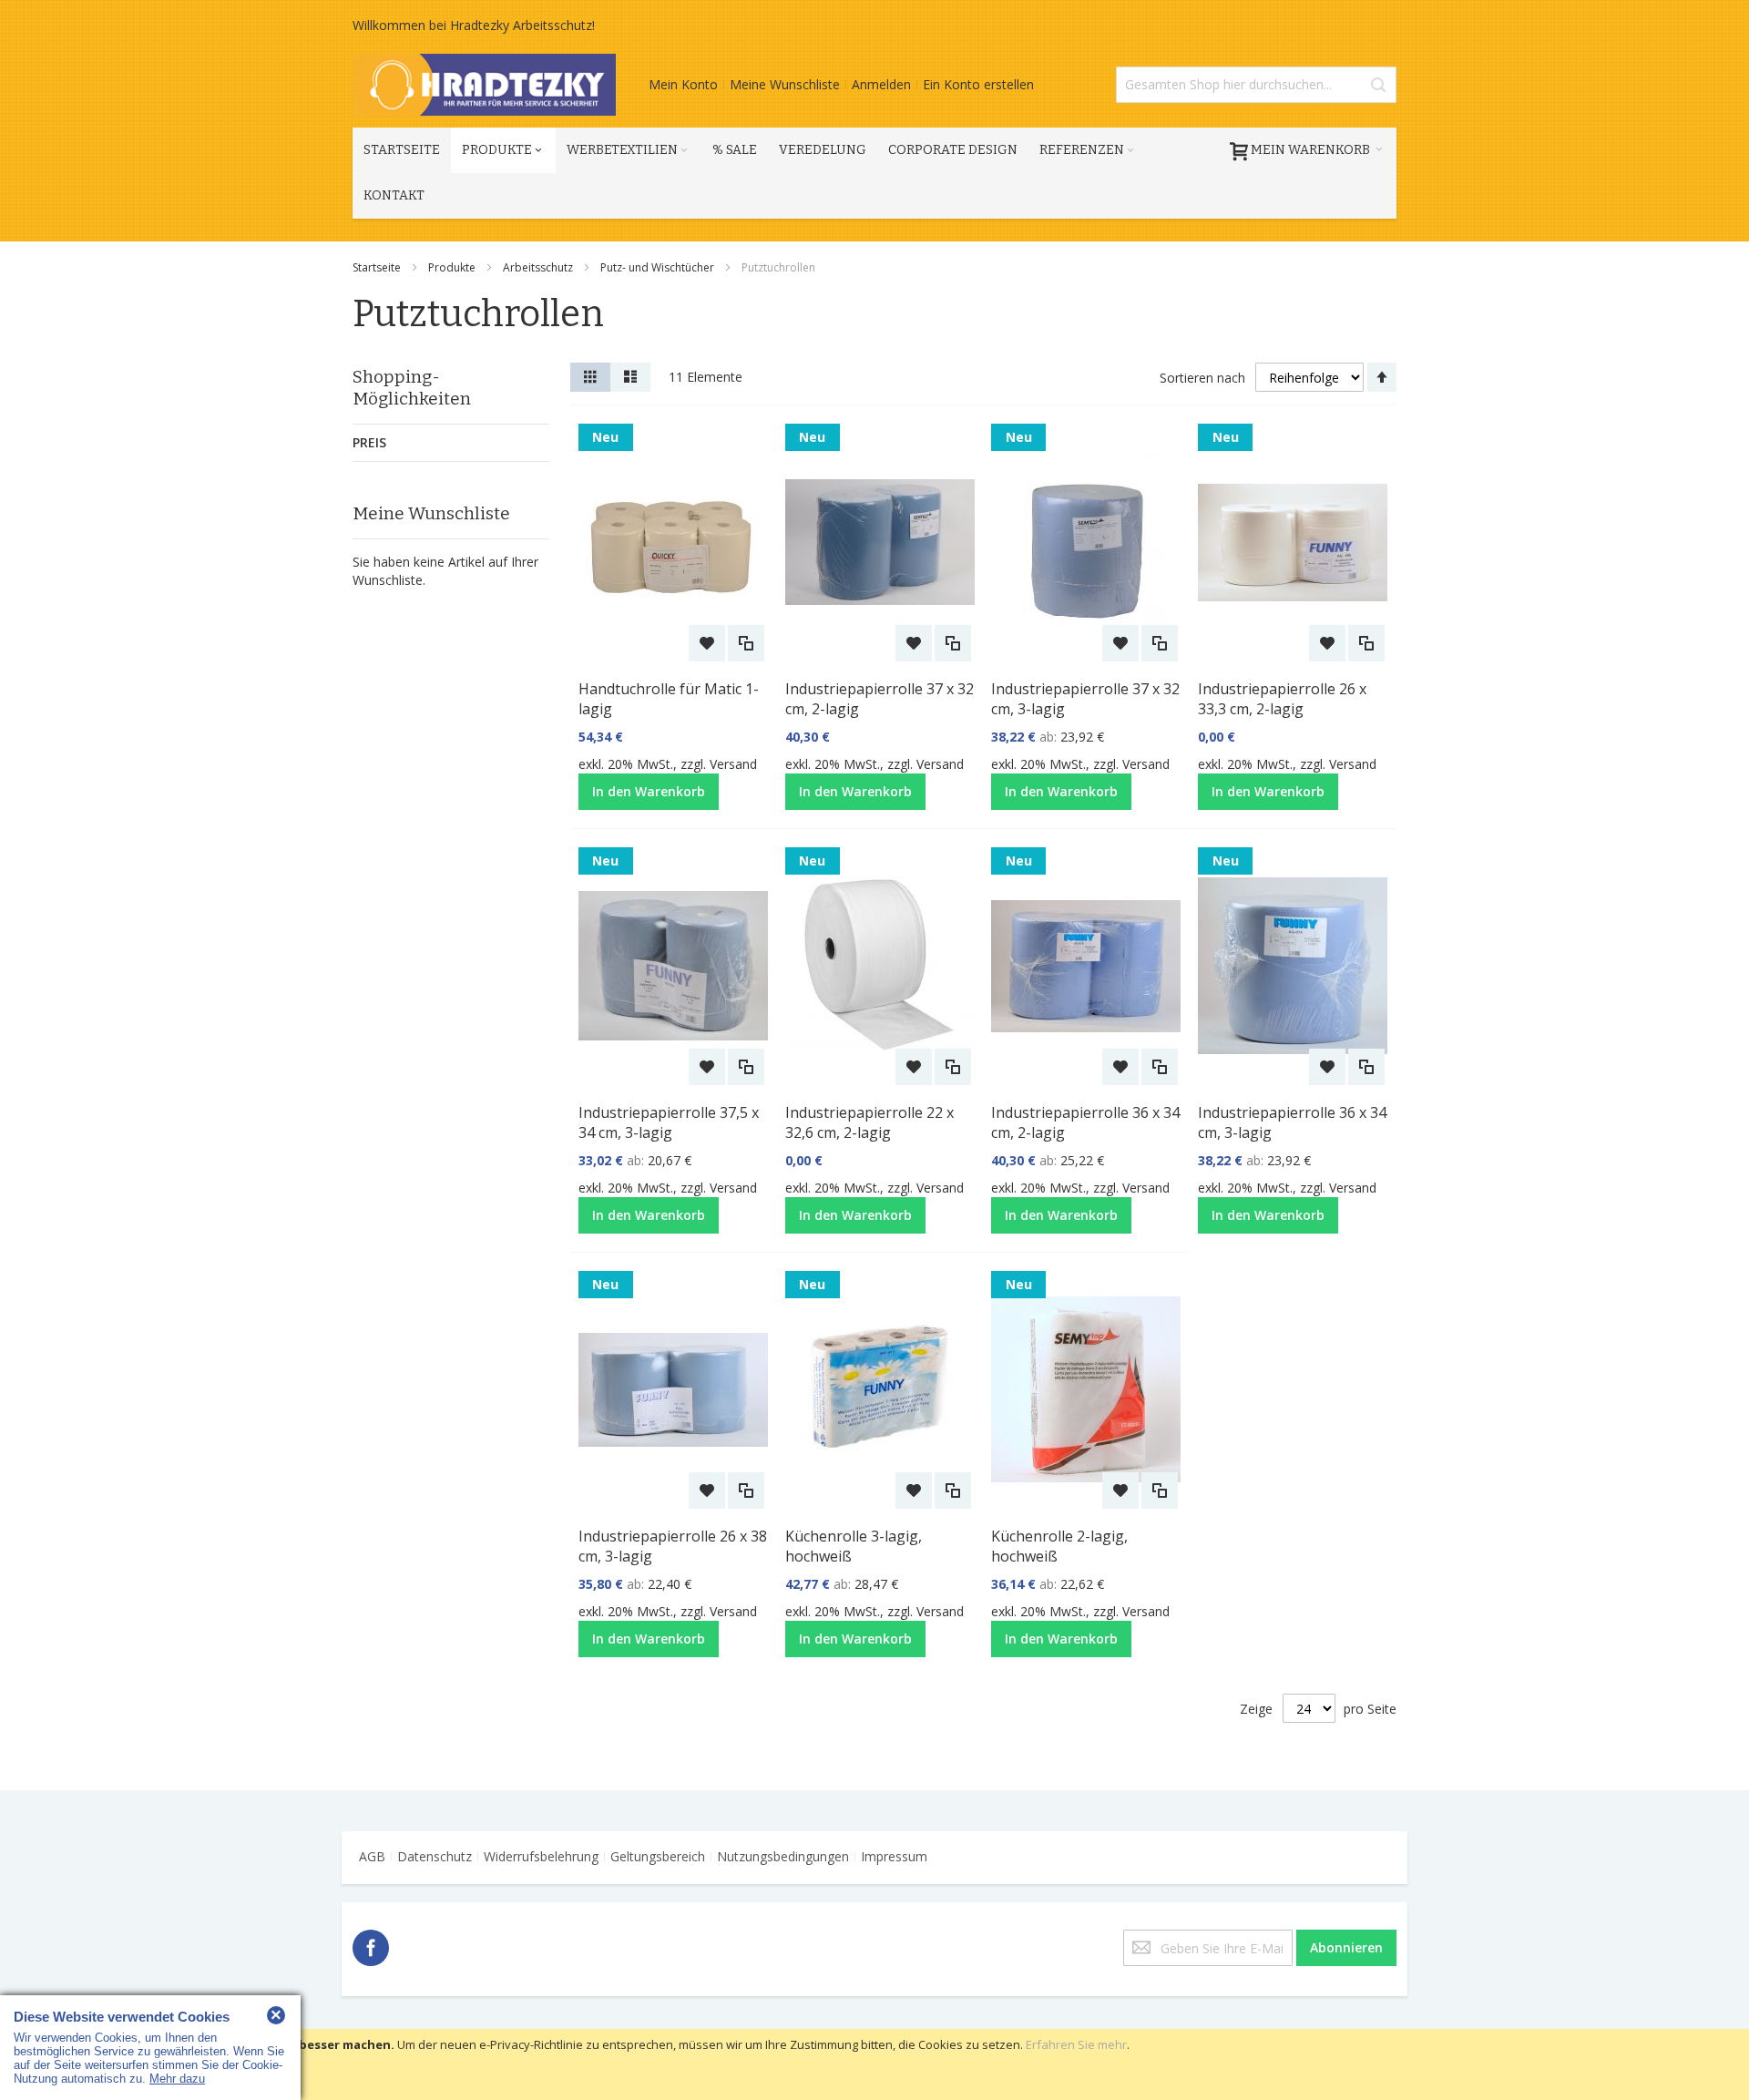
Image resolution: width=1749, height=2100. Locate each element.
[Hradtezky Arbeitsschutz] (484, 85)
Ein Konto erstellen (978, 84)
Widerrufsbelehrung (541, 1856)
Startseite (378, 267)
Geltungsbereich (658, 1856)
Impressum (894, 1856)
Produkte (453, 267)
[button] (707, 643)
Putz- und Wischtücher (659, 267)
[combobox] (1256, 85)
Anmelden (881, 84)
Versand (733, 764)
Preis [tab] (369, 442)
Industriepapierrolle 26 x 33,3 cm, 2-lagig (1282, 699)
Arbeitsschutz (539, 267)
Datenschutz (435, 1856)
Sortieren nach (1202, 378)
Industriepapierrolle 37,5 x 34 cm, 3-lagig (669, 1122)
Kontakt (394, 195)
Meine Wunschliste (785, 84)
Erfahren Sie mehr (1076, 2044)
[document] (874, 2064)
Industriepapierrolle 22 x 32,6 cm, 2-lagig (869, 1122)
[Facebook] (371, 1945)
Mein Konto (683, 84)
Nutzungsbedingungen (783, 1856)
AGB (372, 1856)
